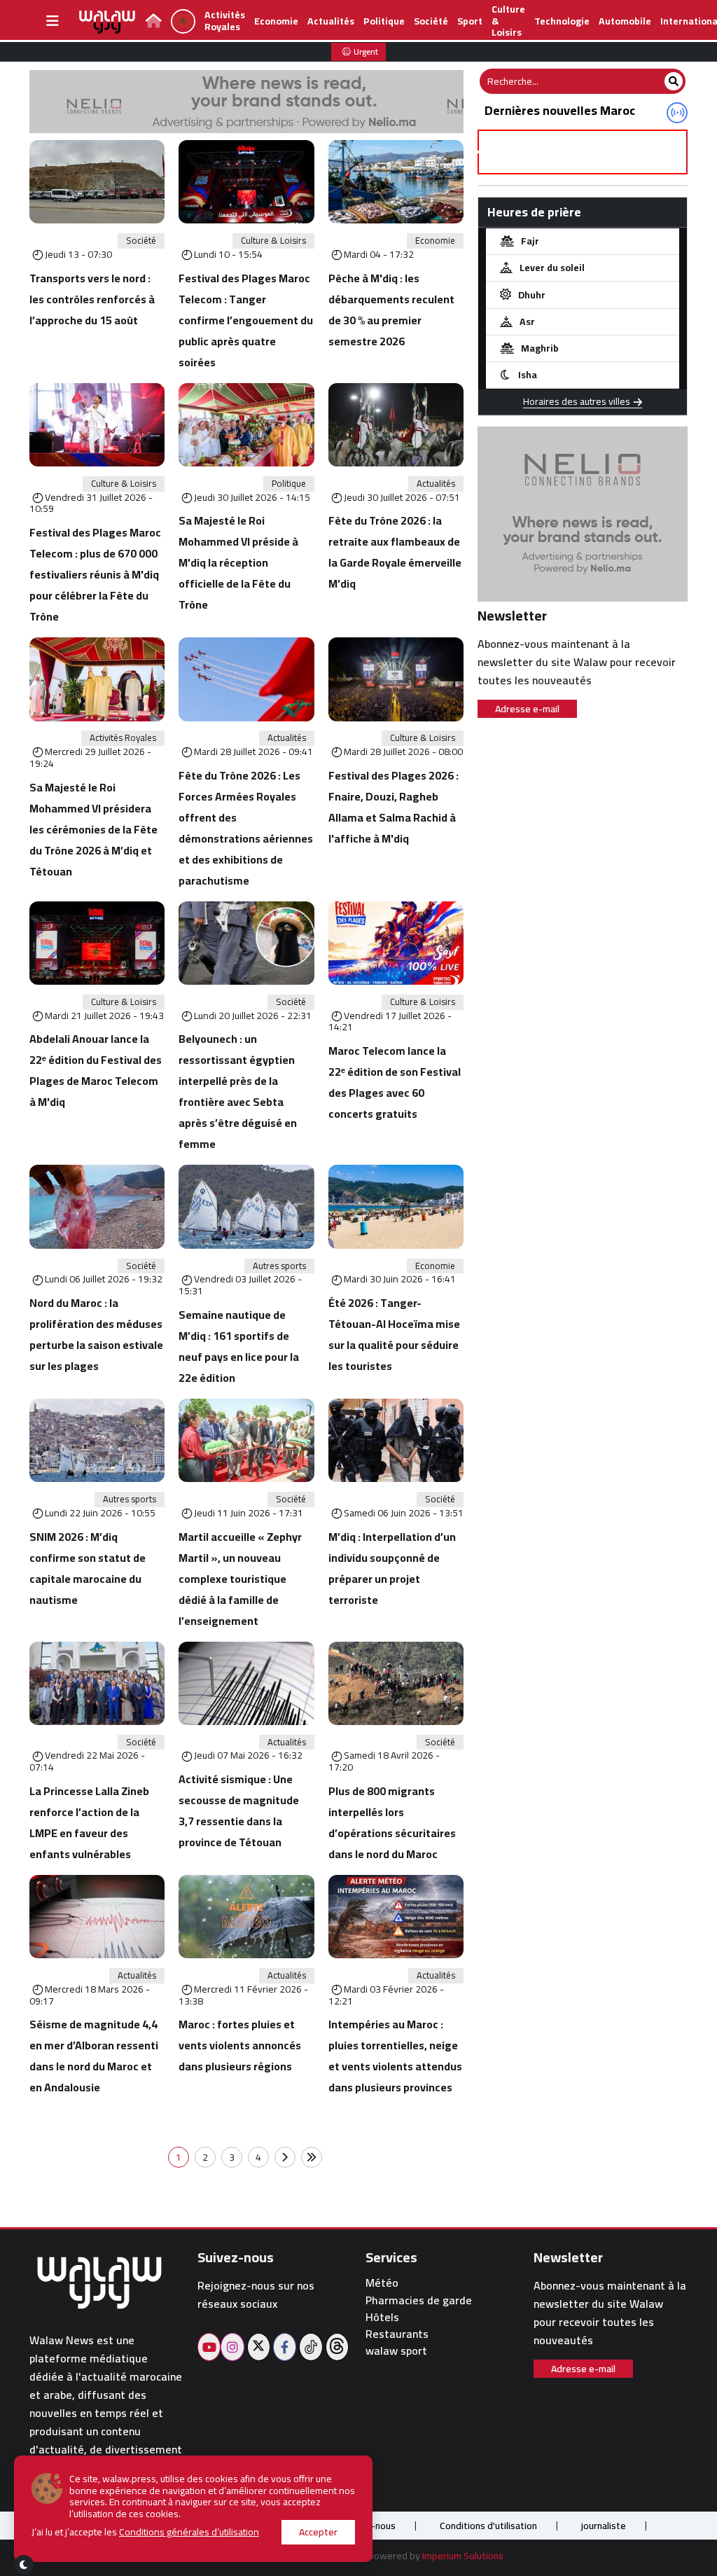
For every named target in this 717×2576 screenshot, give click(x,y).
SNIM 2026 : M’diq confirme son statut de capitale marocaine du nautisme (88, 1568)
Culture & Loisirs (273, 241)
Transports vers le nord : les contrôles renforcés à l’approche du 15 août (92, 299)
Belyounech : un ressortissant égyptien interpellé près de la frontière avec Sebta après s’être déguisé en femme (238, 1091)
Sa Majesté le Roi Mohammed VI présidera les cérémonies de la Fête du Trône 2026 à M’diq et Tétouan (93, 829)
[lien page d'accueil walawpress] (154, 22)
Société (431, 21)
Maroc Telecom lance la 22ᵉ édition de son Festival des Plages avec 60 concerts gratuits (395, 1082)
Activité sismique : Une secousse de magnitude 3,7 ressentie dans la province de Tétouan (239, 1810)
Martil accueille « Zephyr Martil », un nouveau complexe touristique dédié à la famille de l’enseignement (240, 1579)
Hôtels (382, 2317)
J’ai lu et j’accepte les (145, 2532)
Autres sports (279, 1266)
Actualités (331, 21)
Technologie (562, 21)
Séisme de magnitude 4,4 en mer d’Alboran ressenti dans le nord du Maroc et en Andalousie (94, 2056)
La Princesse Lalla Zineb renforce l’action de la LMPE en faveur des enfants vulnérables (89, 1822)
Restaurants (397, 2334)
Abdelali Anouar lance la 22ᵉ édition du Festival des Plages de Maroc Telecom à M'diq (96, 1070)
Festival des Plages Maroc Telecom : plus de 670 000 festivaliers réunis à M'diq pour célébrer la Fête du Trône (95, 574)
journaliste (604, 2526)
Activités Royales (225, 21)
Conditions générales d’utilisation (189, 2532)
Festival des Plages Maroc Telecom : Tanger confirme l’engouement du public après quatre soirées (246, 320)
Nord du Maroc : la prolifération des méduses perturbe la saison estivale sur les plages (96, 1334)
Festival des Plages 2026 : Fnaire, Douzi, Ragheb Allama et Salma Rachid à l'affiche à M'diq (394, 807)
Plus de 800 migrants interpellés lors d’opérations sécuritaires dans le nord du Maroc (392, 1822)
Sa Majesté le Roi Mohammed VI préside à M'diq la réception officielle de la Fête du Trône (238, 562)
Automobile (625, 21)
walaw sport (396, 2351)
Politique (384, 21)
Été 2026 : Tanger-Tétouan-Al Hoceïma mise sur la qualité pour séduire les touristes (394, 1334)
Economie (276, 21)
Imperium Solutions (463, 2556)
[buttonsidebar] (53, 21)
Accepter (318, 2532)
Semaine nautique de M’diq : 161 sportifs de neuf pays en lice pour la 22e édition (239, 1346)
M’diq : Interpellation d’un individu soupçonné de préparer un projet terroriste (392, 1568)
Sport (470, 21)
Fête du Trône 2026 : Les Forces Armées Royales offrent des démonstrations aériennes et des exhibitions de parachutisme (246, 828)
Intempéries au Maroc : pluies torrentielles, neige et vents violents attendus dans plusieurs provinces (395, 2056)
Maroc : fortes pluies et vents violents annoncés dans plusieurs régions (240, 2045)
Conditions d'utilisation (488, 2526)
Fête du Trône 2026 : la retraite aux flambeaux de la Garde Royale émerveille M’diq (395, 552)
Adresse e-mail (527, 709)
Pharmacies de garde (419, 2300)
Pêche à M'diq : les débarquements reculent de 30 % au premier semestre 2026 (391, 310)
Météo (382, 2283)
